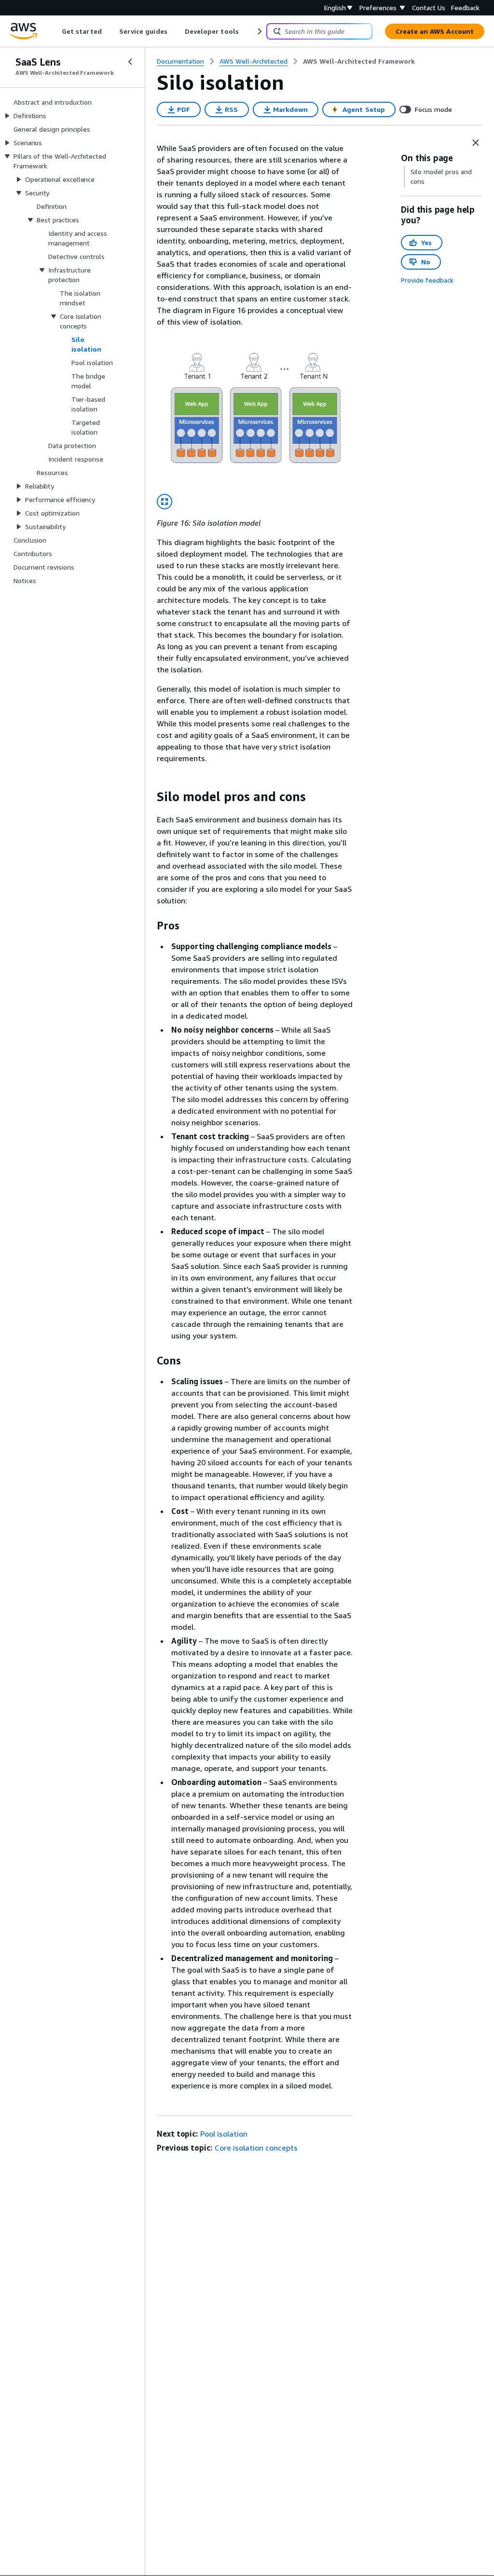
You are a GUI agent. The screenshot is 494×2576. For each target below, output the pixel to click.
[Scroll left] (55, 31)
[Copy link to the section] (149, 797)
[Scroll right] (259, 31)
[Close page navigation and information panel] (476, 143)
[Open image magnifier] (165, 502)
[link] (359, 61)
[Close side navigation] (130, 62)
